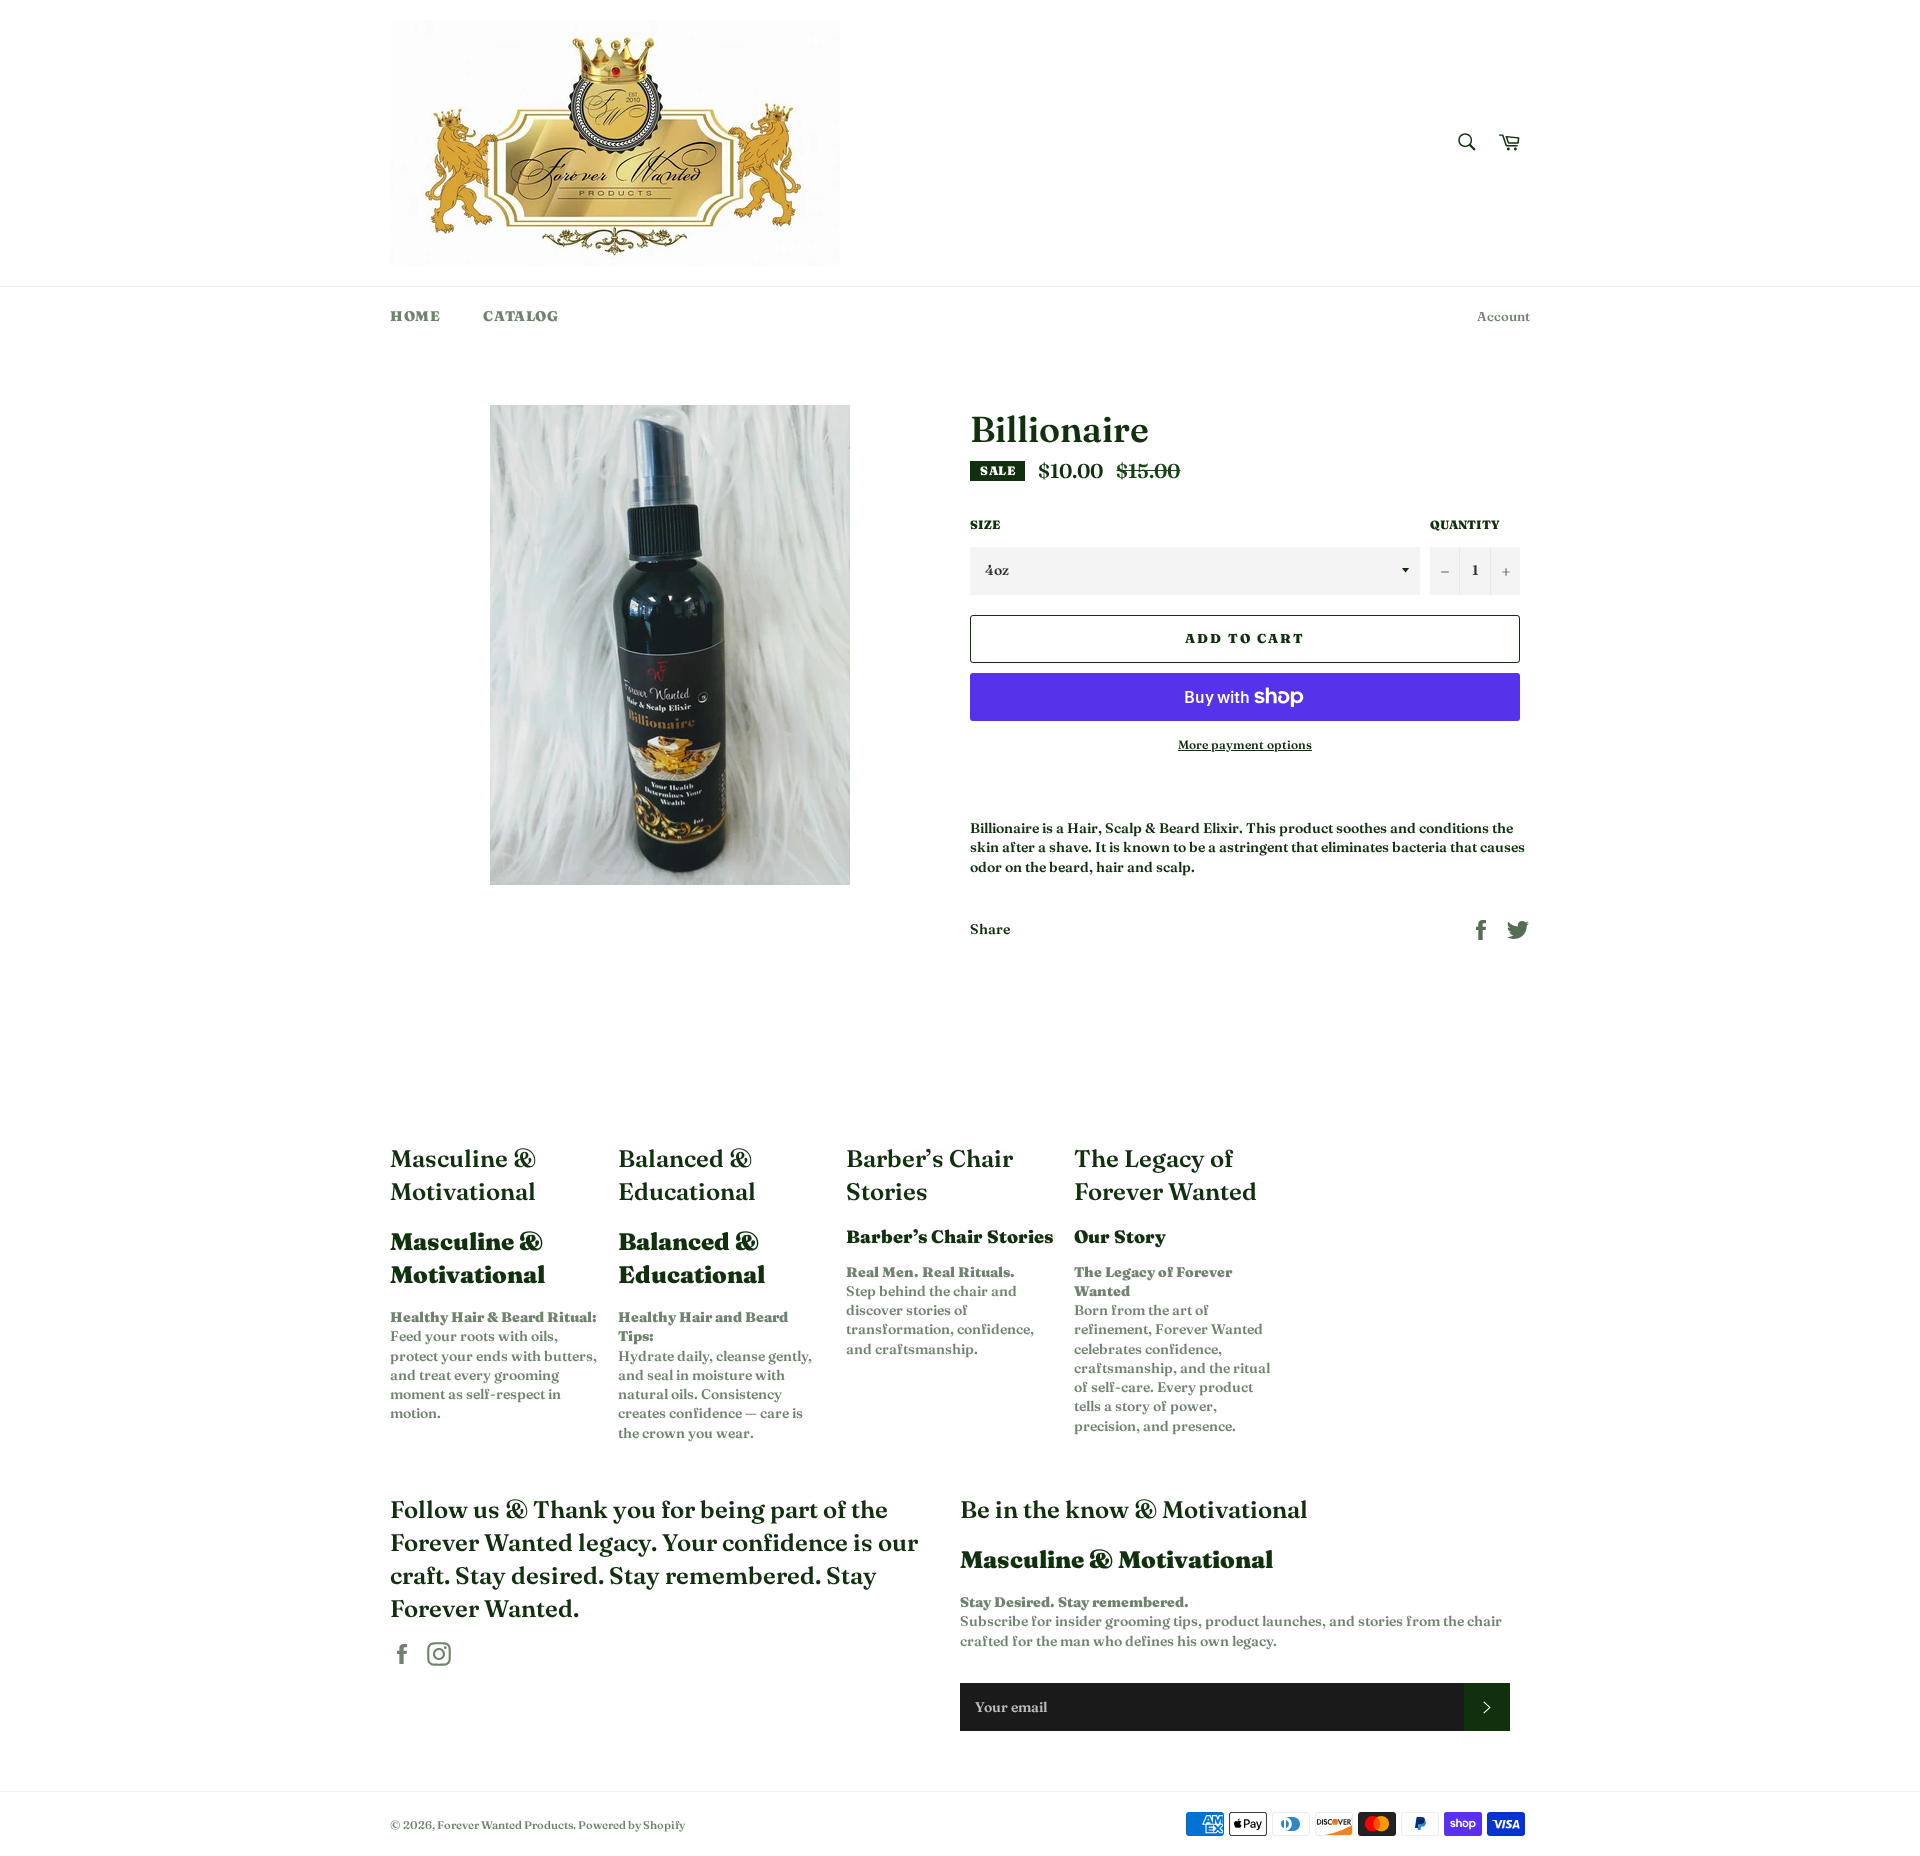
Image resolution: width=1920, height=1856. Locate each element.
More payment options (1245, 744)
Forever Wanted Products (505, 1825)
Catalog (520, 316)
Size (985, 524)
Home (415, 316)
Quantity (1465, 524)
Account (1503, 316)
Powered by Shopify (631, 1825)
